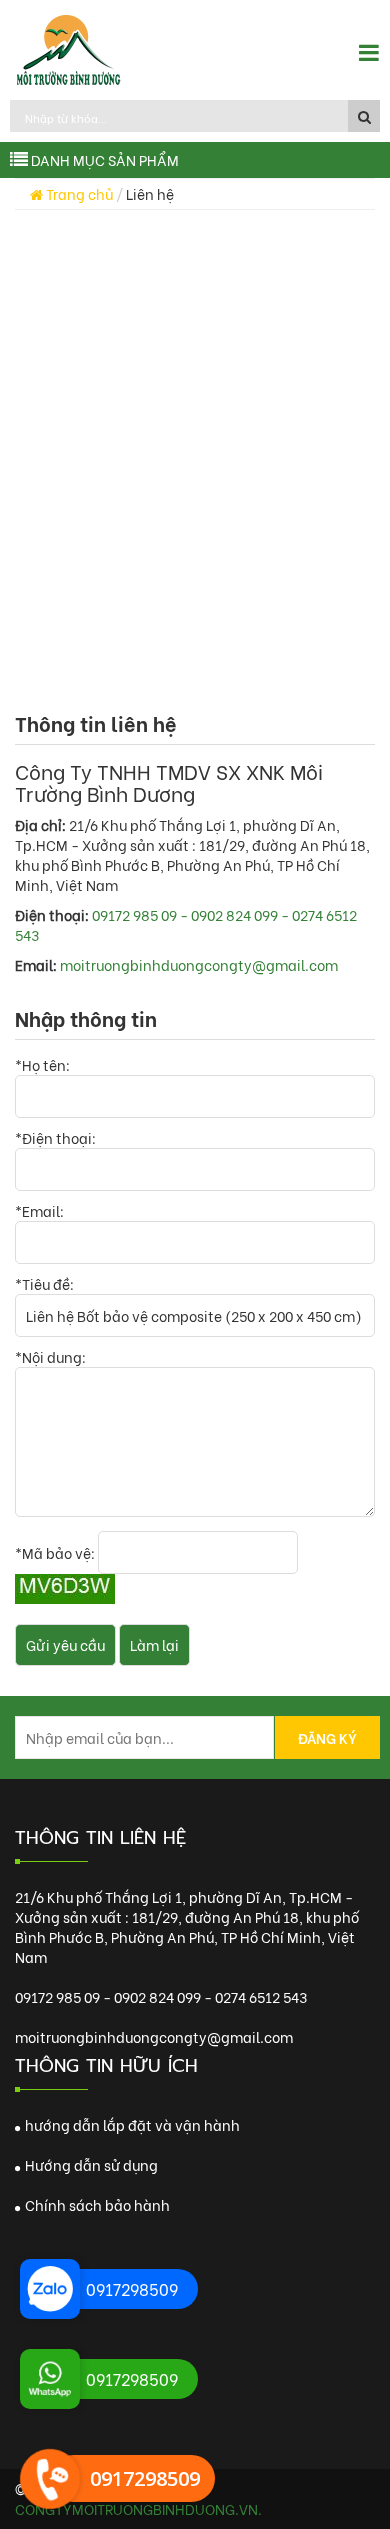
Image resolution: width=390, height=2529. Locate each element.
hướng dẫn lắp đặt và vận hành (131, 2124)
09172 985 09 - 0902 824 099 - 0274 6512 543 (186, 924)
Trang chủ (78, 193)
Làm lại (154, 1644)
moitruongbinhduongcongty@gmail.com (199, 964)
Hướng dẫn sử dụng (90, 2164)
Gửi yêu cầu (65, 1644)
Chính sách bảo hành (96, 2204)
